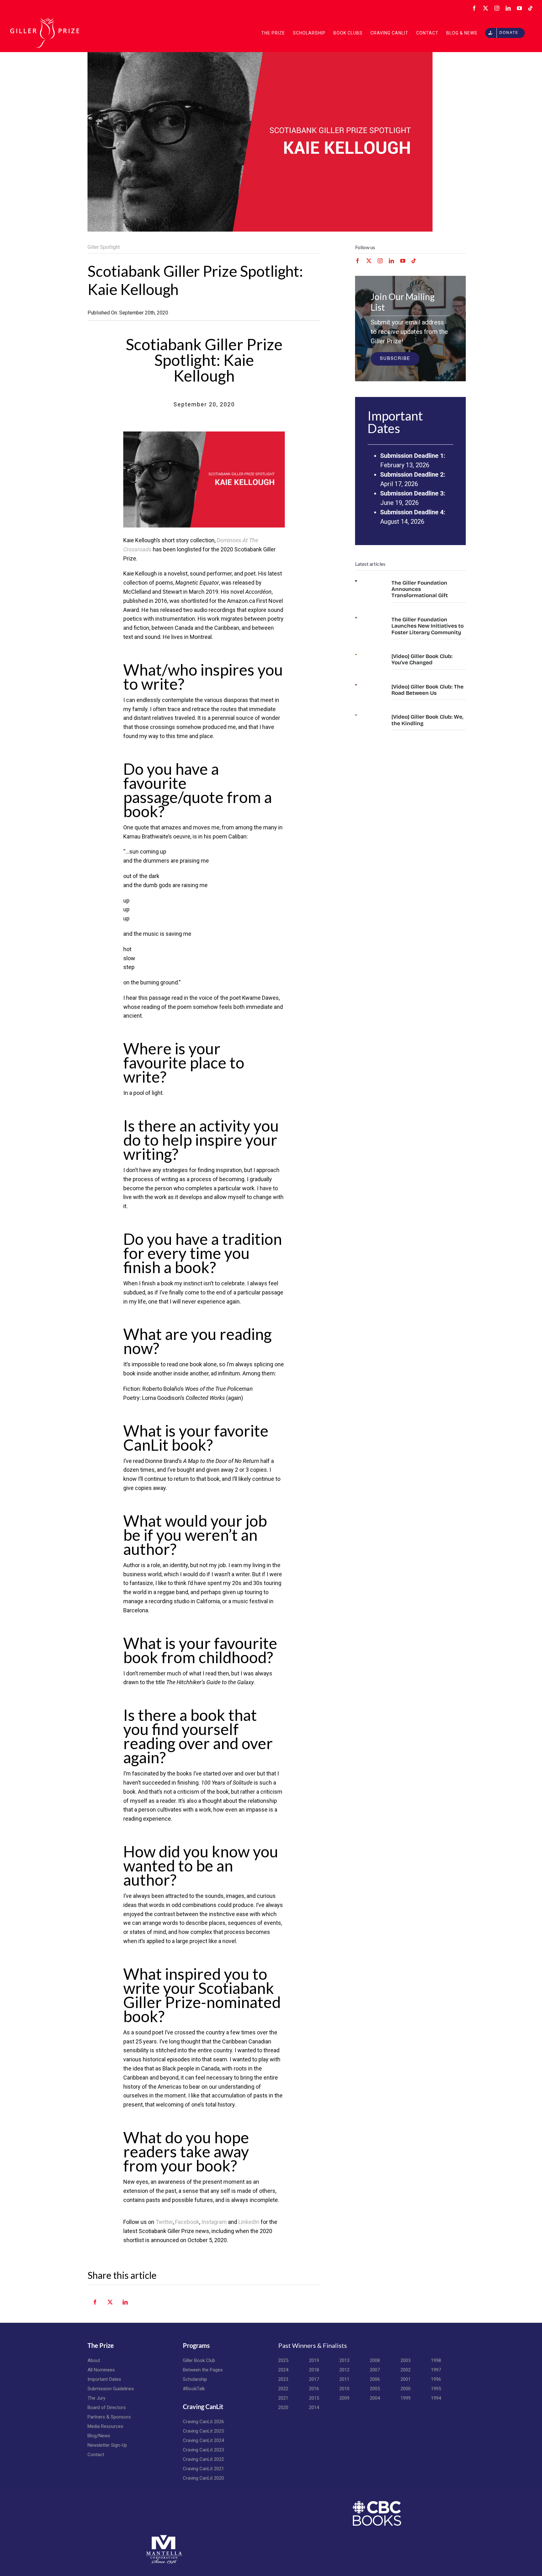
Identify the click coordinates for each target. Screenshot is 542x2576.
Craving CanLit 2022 (203, 2459)
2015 (314, 2398)
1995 (436, 2389)
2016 (314, 2389)
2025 (283, 2360)
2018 (314, 2370)
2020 (283, 2407)
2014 (314, 2407)
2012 (344, 2370)
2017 (314, 2379)
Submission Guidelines (111, 2389)
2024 (283, 2370)
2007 (375, 2370)
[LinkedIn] (125, 2306)
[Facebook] (95, 2306)
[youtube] (403, 261)
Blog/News (99, 2436)
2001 (406, 2379)
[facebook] (358, 261)
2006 (375, 2379)
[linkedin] (391, 261)
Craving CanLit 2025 (203, 2431)
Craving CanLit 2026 (203, 2422)
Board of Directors (107, 2407)
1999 (406, 2398)
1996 (436, 2379)
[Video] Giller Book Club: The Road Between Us (428, 690)
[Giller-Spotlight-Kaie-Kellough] (204, 434)
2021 (283, 2398)
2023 (283, 2379)
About (94, 2360)
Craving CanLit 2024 (203, 2440)
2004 (375, 2398)
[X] (110, 2306)
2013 (344, 2360)
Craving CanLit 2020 (203, 2478)
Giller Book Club (199, 2360)
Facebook (187, 2222)
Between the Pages (203, 2370)
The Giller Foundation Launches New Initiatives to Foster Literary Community (428, 626)
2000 (406, 2389)
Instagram (214, 2222)
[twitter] (369, 261)
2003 (406, 2360)
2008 (375, 2360)
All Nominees (101, 2370)
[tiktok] (414, 261)
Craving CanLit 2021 (203, 2469)
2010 (344, 2389)
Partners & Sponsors (109, 2417)
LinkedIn (249, 2222)
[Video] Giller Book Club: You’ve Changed (422, 659)
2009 (344, 2398)
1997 (436, 2370)
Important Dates (104, 2379)
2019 (314, 2360)
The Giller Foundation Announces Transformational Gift (420, 589)
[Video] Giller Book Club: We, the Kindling (427, 720)
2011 (344, 2379)
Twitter (164, 2222)
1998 (436, 2360)
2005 (375, 2389)
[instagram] (380, 261)
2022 (283, 2389)
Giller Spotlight (104, 247)
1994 (436, 2398)
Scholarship (195, 2379)
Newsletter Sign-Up (107, 2445)
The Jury (96, 2398)
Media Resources (105, 2426)
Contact (96, 2455)
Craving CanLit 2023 (203, 2450)
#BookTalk (194, 2389)
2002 (406, 2370)
